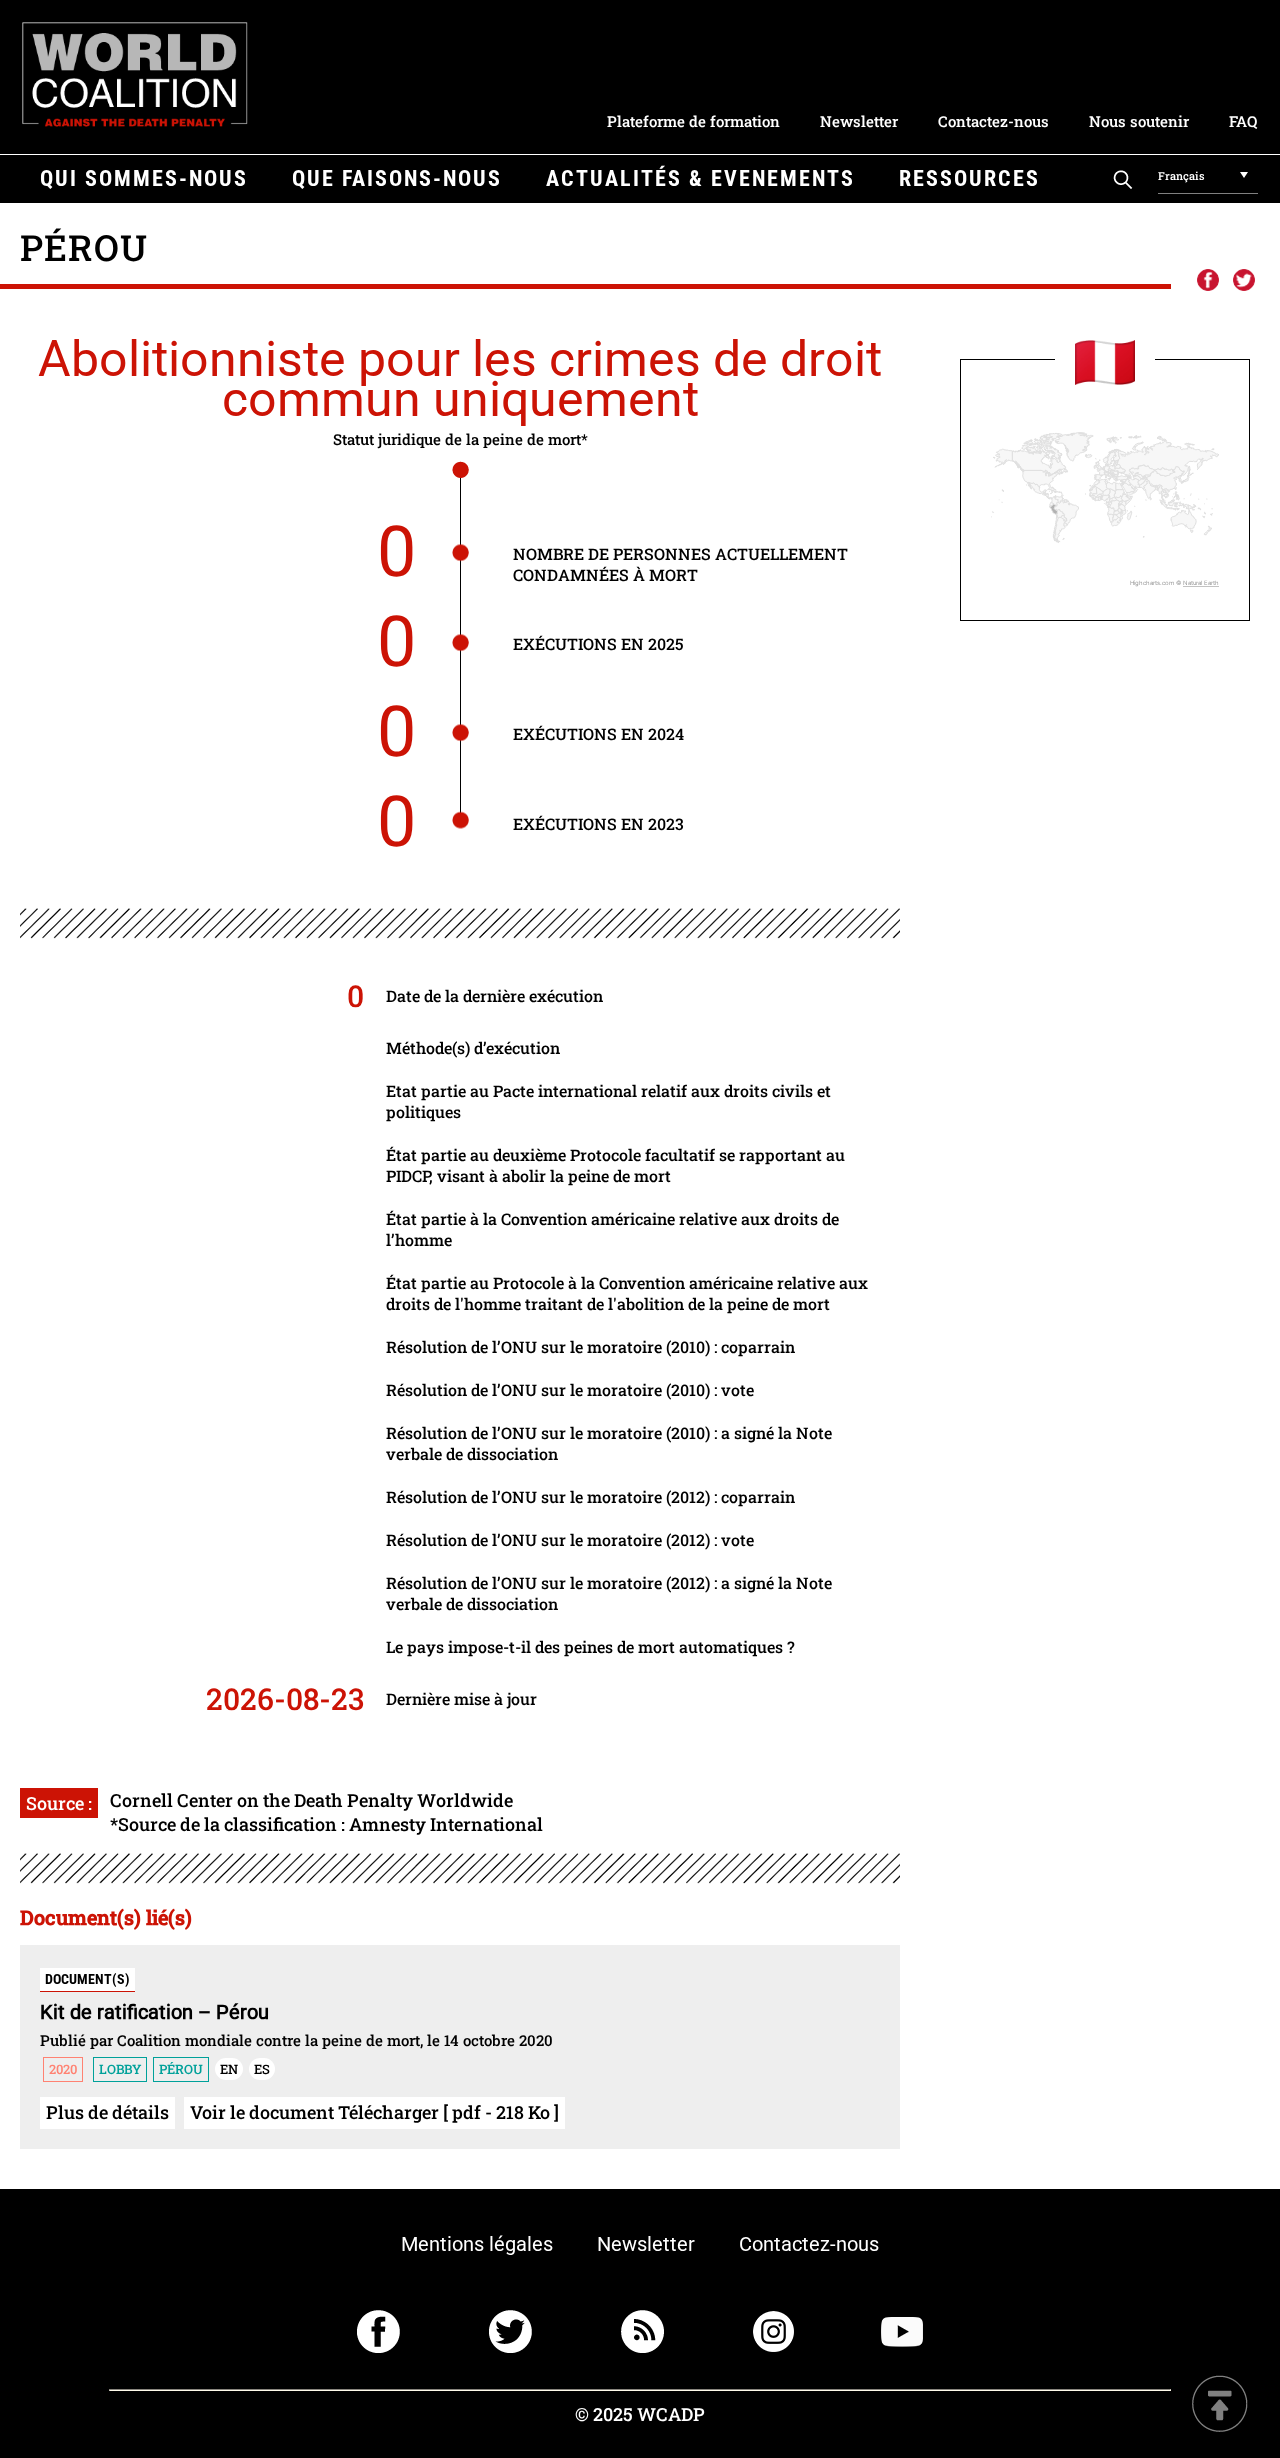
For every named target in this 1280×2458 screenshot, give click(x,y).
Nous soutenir (1139, 121)
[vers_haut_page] (1220, 2405)
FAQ (1243, 121)
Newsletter (859, 121)
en (229, 2069)
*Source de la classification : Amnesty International (326, 1824)
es (262, 2069)
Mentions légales (477, 2244)
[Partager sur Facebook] (1207, 281)
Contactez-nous (993, 121)
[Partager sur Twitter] (1244, 281)
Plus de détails (107, 2112)
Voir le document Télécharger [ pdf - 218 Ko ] (374, 2112)
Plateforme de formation (693, 121)
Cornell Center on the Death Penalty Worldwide (311, 1800)
